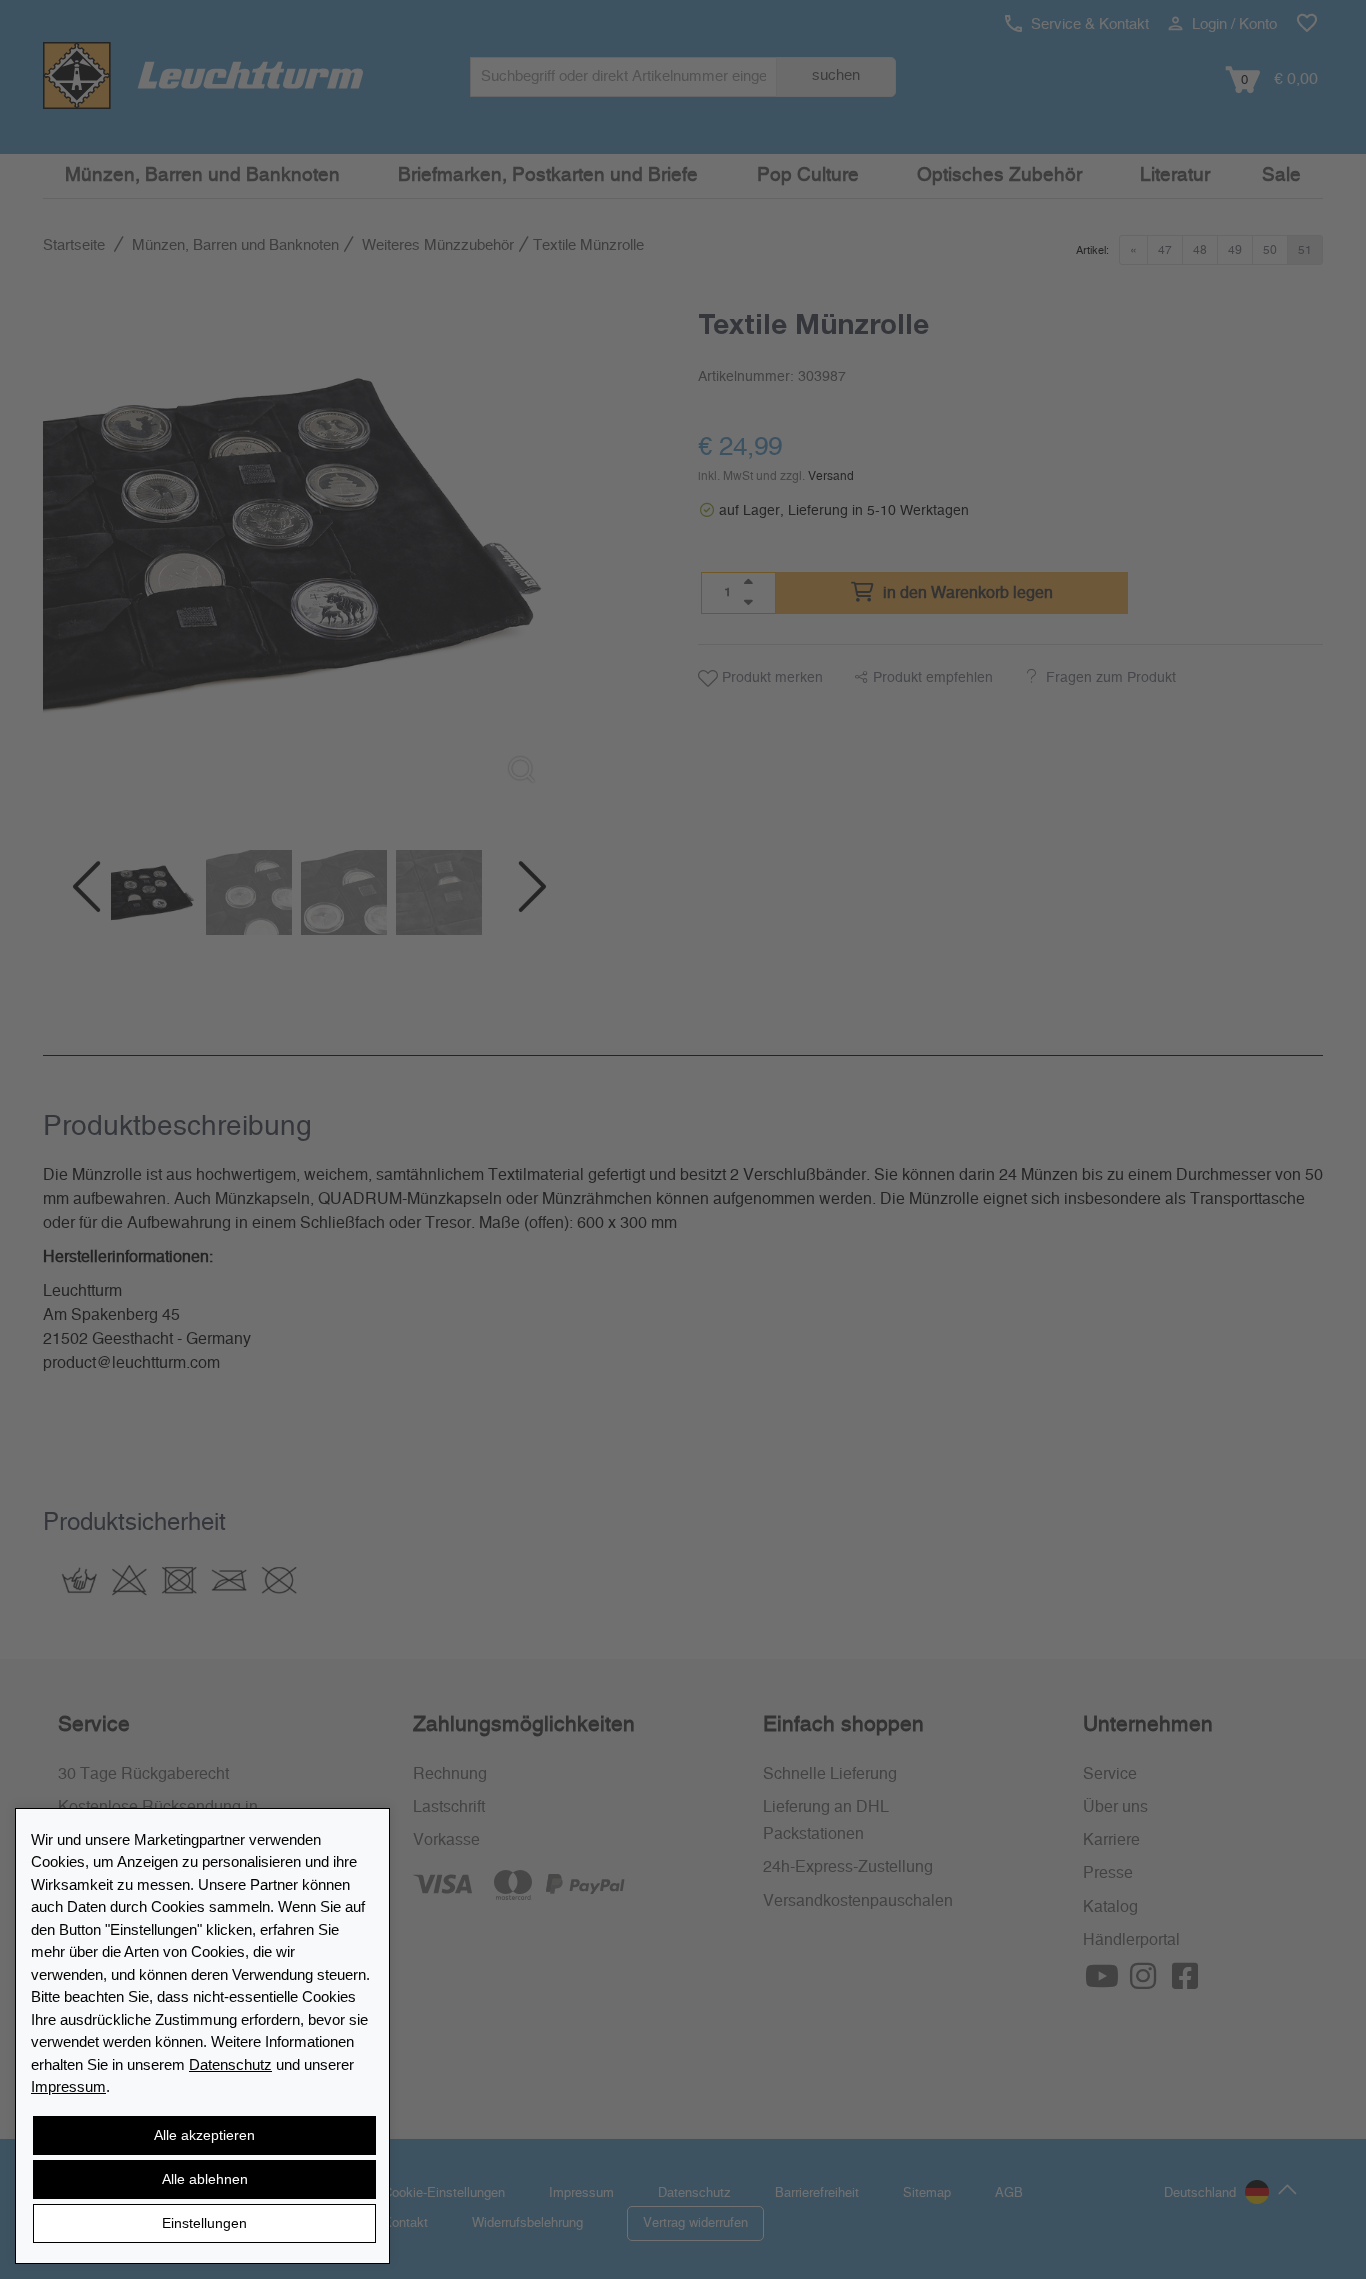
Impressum (68, 2086)
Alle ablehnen (205, 2179)
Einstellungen (204, 2223)
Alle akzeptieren (204, 2135)
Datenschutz (230, 2064)
